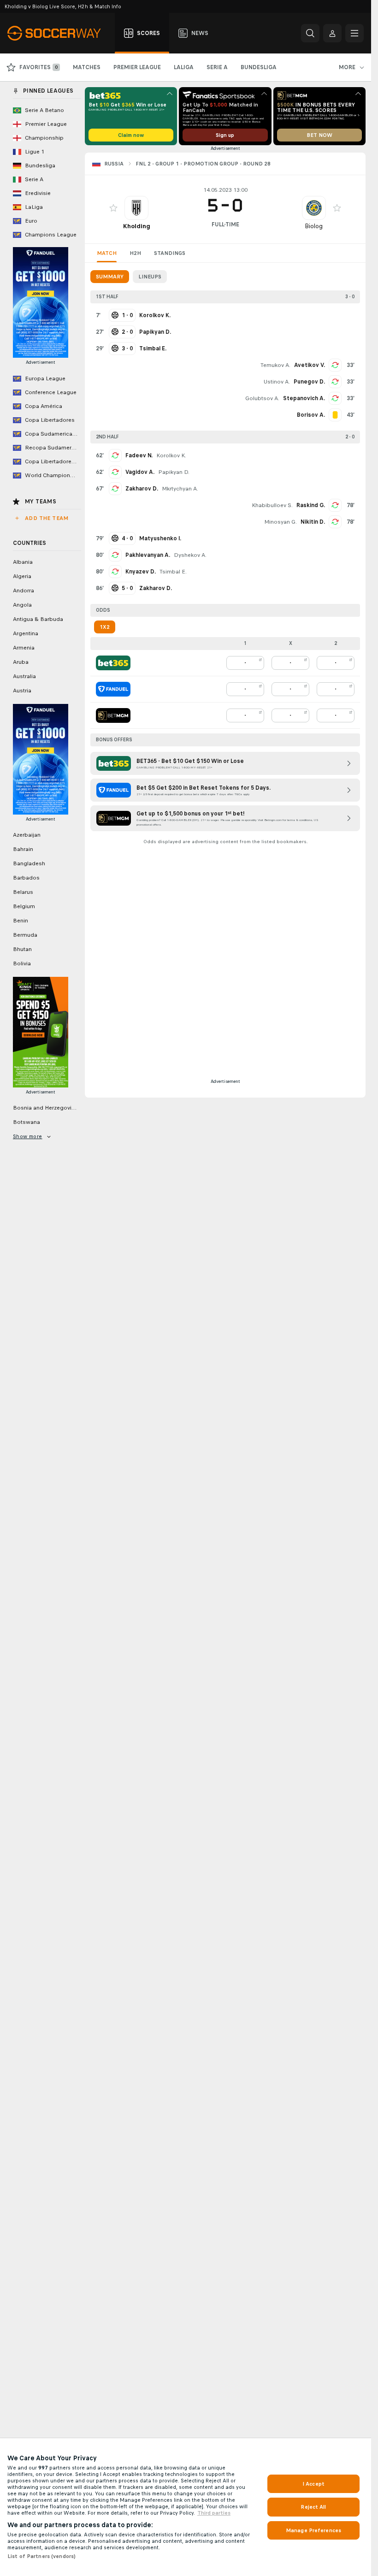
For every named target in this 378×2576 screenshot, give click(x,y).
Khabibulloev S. (272, 505)
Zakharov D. (142, 489)
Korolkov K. (171, 455)
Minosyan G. (281, 522)
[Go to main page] (59, 33)
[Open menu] (354, 33)
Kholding (137, 226)
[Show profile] (136, 208)
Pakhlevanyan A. (148, 555)
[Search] (310, 33)
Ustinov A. (277, 382)
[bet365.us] (113, 663)
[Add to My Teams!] (113, 208)
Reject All (313, 2507)
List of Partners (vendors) (41, 2556)
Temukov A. (275, 365)
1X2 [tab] (105, 627)
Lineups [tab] (150, 277)
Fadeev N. (139, 455)
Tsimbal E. (173, 572)
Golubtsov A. (262, 398)
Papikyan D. (174, 472)
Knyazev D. (141, 572)
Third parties (214, 2513)
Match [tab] (107, 253)
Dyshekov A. (190, 555)
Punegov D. (309, 382)
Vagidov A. (140, 472)
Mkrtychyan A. (180, 489)
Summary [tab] (110, 277)
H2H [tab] (135, 253)
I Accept (313, 2484)
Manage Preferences (313, 2530)
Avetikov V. (310, 365)
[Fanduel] (113, 689)
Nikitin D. (313, 522)
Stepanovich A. (304, 398)
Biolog (314, 226)
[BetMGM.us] (113, 715)
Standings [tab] (170, 253)
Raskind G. (311, 505)
